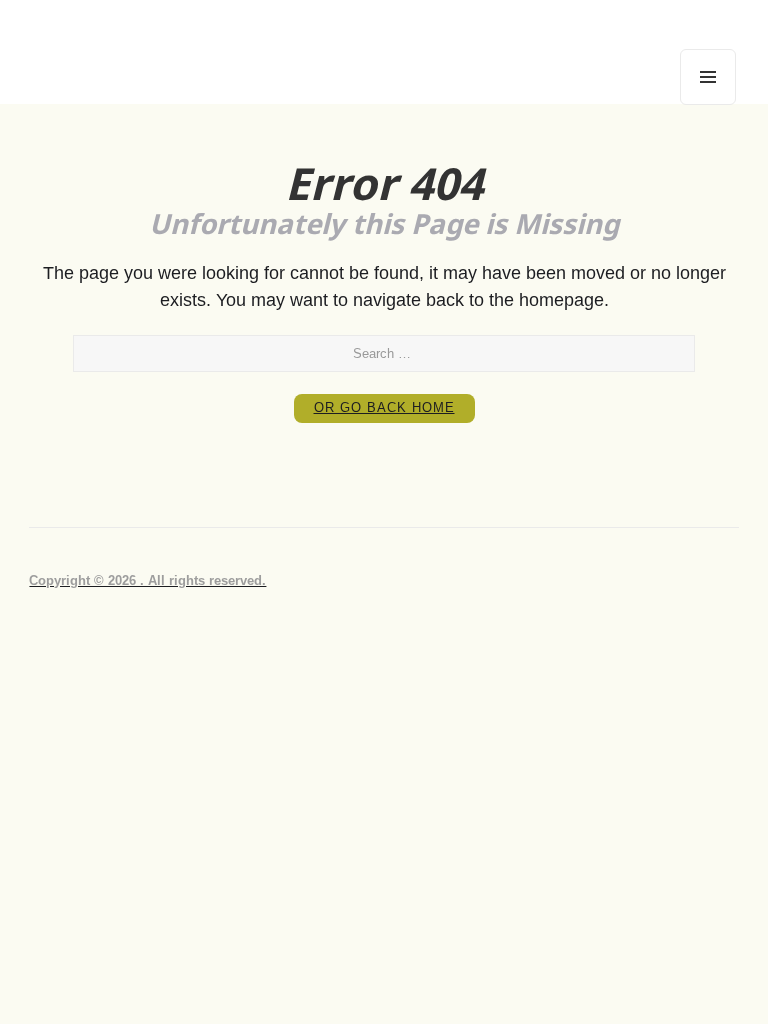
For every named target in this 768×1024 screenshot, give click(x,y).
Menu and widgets (708, 104)
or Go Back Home (384, 407)
